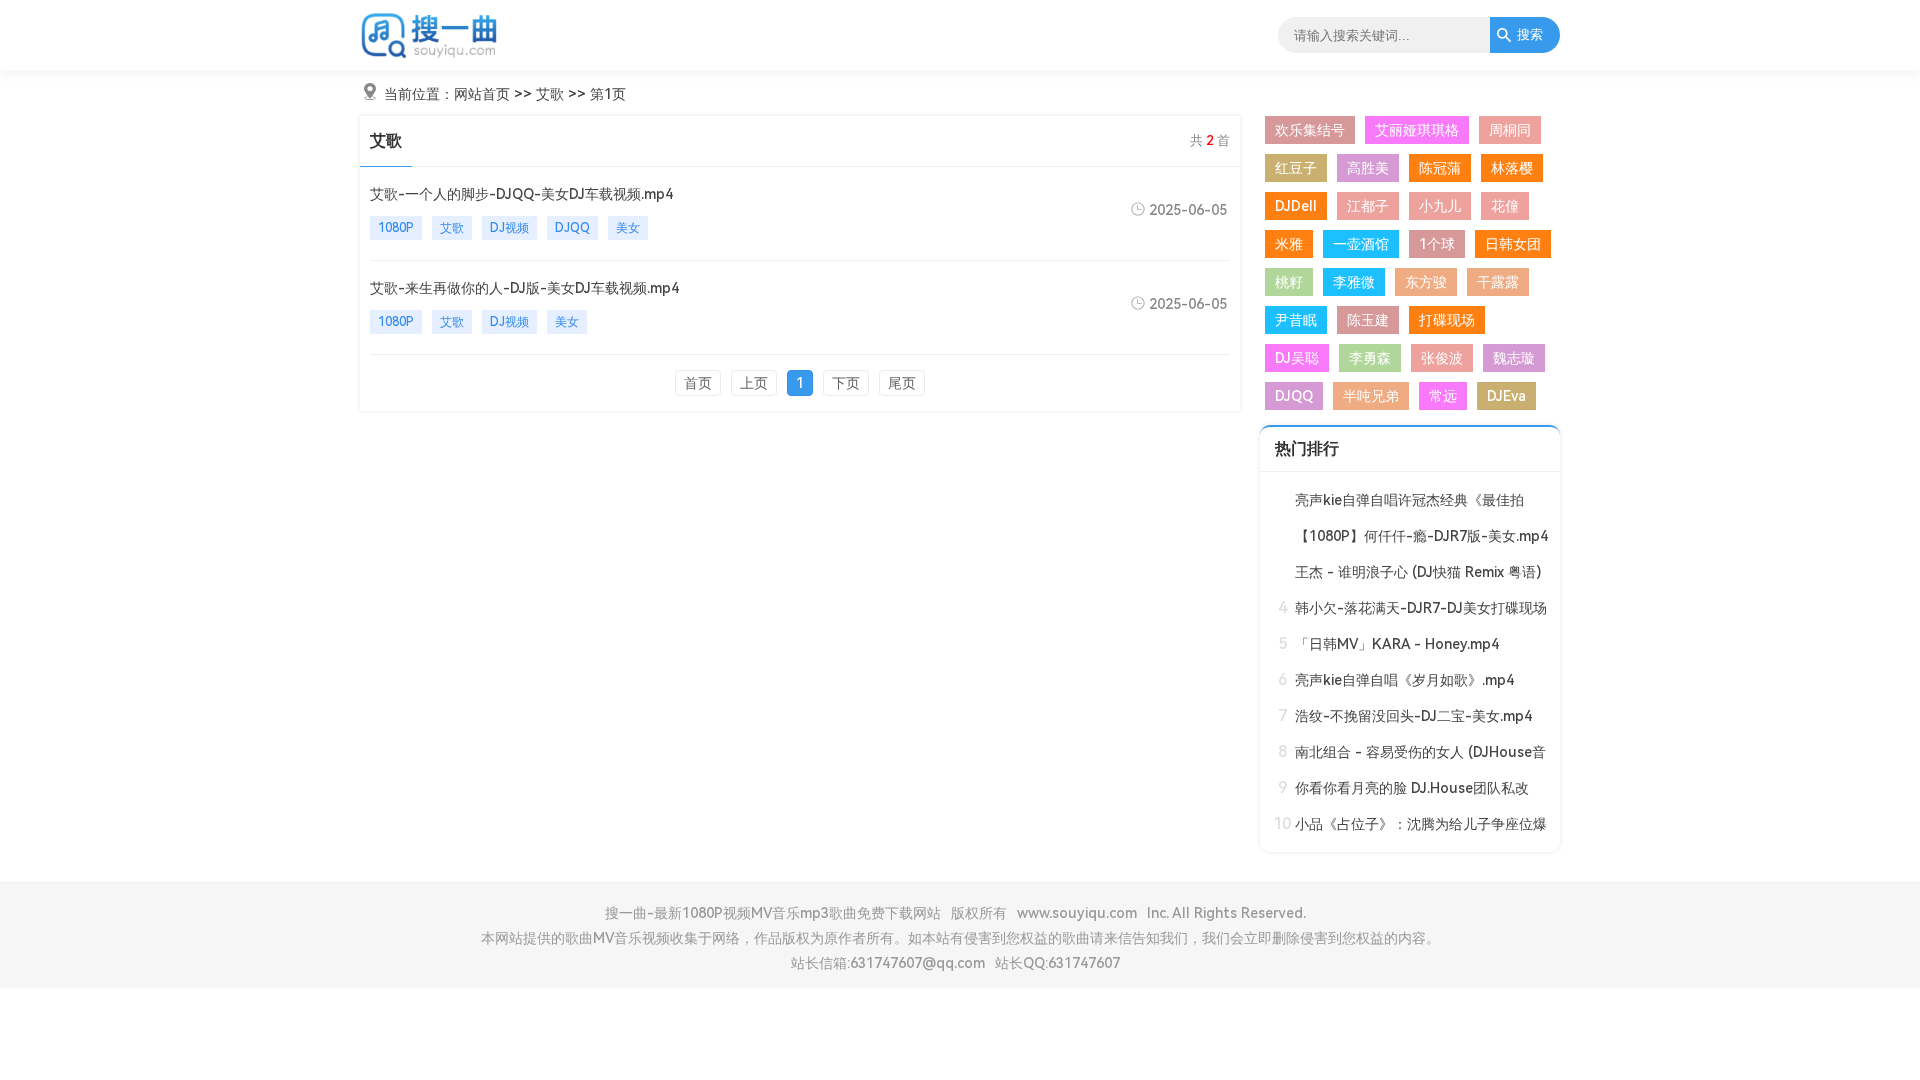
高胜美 (1368, 168)
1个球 (1437, 244)
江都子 (1368, 206)
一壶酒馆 (1361, 244)
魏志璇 (1514, 358)
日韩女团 (1513, 244)
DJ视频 (509, 228)
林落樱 (1512, 168)
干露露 (1498, 282)
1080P (396, 228)
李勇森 (1370, 358)
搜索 (1530, 34)
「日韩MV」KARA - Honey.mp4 (1397, 644)
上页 (754, 383)
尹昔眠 (1296, 320)
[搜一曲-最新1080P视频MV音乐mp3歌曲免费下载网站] (430, 55)
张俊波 (1442, 358)
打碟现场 (1447, 320)
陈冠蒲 (1440, 168)
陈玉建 (1368, 320)
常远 (1443, 396)
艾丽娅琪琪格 (1417, 130)
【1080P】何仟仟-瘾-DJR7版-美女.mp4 (1421, 536)
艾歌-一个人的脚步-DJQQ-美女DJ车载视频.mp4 (521, 194)
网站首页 (482, 94)
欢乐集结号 (1310, 130)
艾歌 (550, 94)
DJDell (1296, 206)
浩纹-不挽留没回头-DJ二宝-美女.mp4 (1413, 716)
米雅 (1289, 244)
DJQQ (572, 228)
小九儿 (1440, 206)
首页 (698, 383)
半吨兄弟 (1371, 396)
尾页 (902, 383)
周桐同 (1510, 130)
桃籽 (1289, 282)
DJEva (1506, 396)
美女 (628, 228)
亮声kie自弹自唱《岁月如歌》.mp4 (1404, 680)
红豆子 (1296, 168)
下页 (846, 383)
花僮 (1505, 206)
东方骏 (1426, 282)
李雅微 (1354, 282)
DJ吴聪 (1297, 358)
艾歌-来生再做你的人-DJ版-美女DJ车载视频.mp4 (524, 288)
